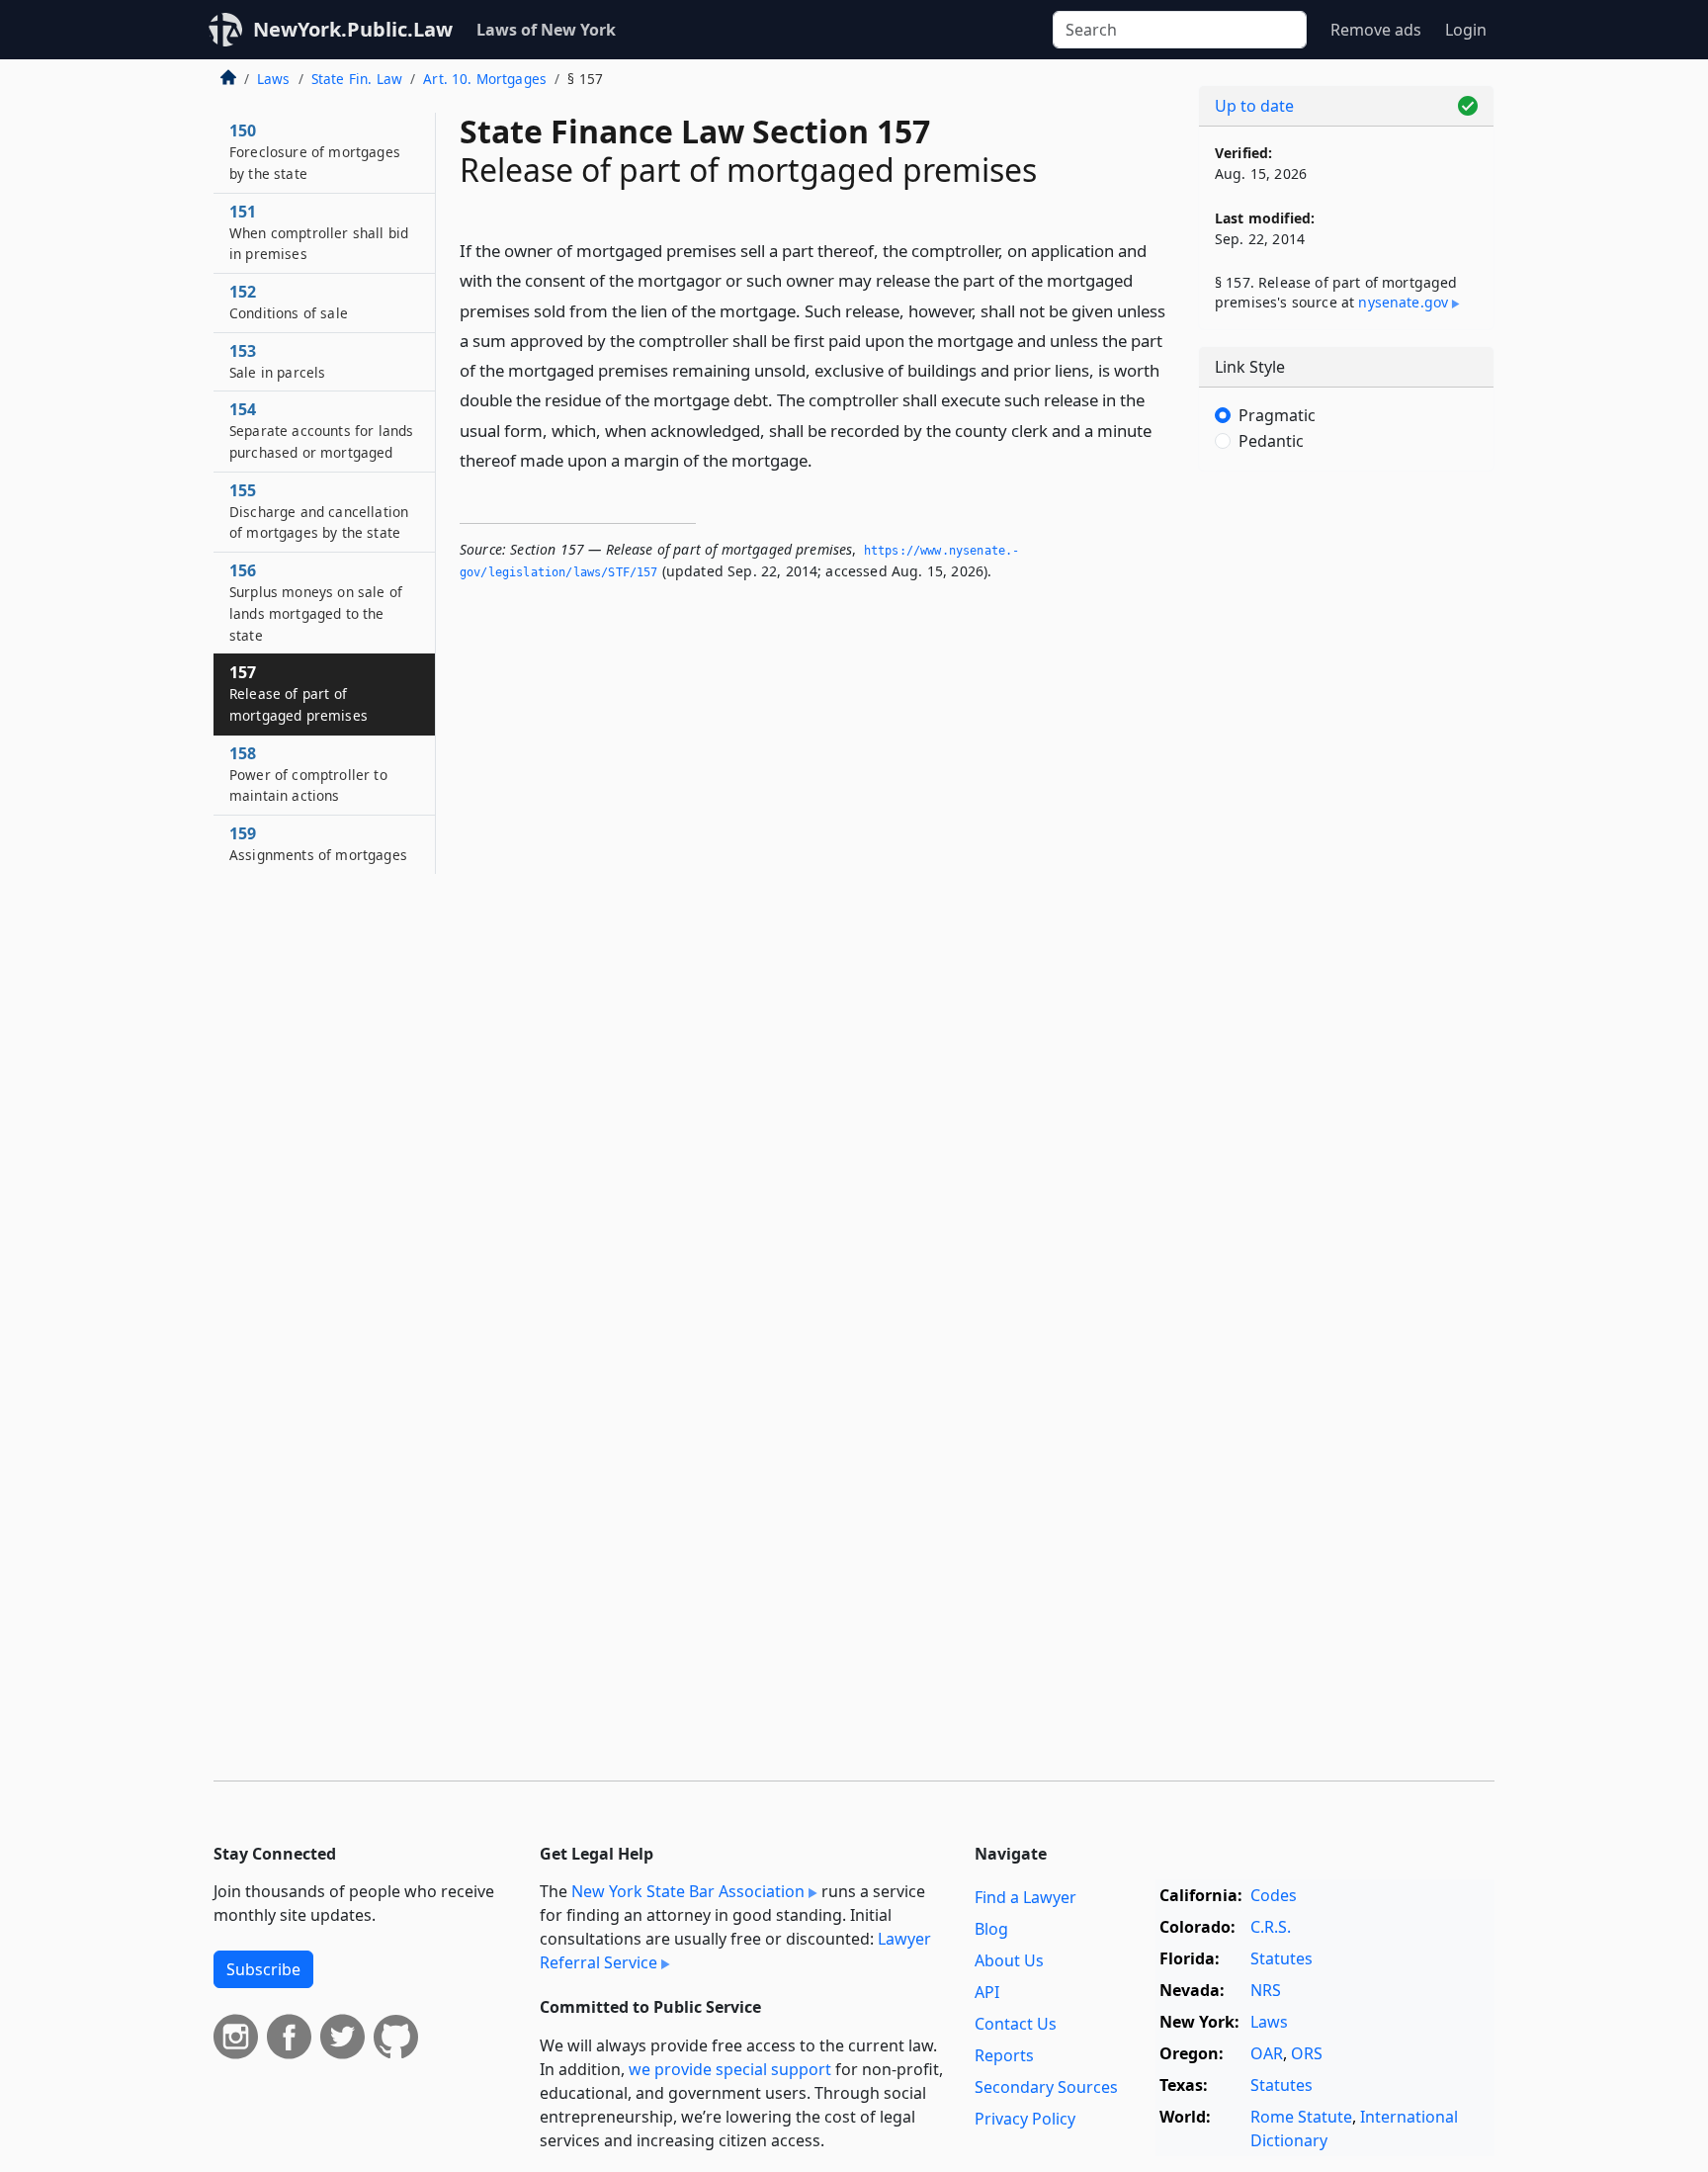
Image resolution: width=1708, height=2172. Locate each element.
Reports (1004, 2055)
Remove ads (1376, 30)
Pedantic (1271, 441)
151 (319, 232)
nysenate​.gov (1403, 302)
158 (308, 774)
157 (299, 693)
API (987, 1992)
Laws (274, 79)
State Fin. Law (357, 79)
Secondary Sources (1046, 2087)
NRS (1266, 1990)
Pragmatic (1277, 415)
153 (277, 361)
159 (318, 843)
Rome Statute (1301, 2117)
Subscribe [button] (263, 1969)
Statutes (1281, 1958)
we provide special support (730, 2069)
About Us (1009, 1960)
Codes (1274, 1895)
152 (289, 302)
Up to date (1254, 106)
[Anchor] (823, 459)
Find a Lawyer (1025, 1897)
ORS (1307, 2053)
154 (321, 430)
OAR (1267, 2053)
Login (1466, 30)
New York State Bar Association (688, 1891)
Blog (991, 1929)
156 (316, 602)
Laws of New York (546, 30)
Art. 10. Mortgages (485, 79)
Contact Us (1016, 2024)
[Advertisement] (1346, 796)
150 (315, 151)
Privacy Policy (1025, 2119)
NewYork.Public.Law (353, 29)
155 (319, 511)
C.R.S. (1271, 1927)
